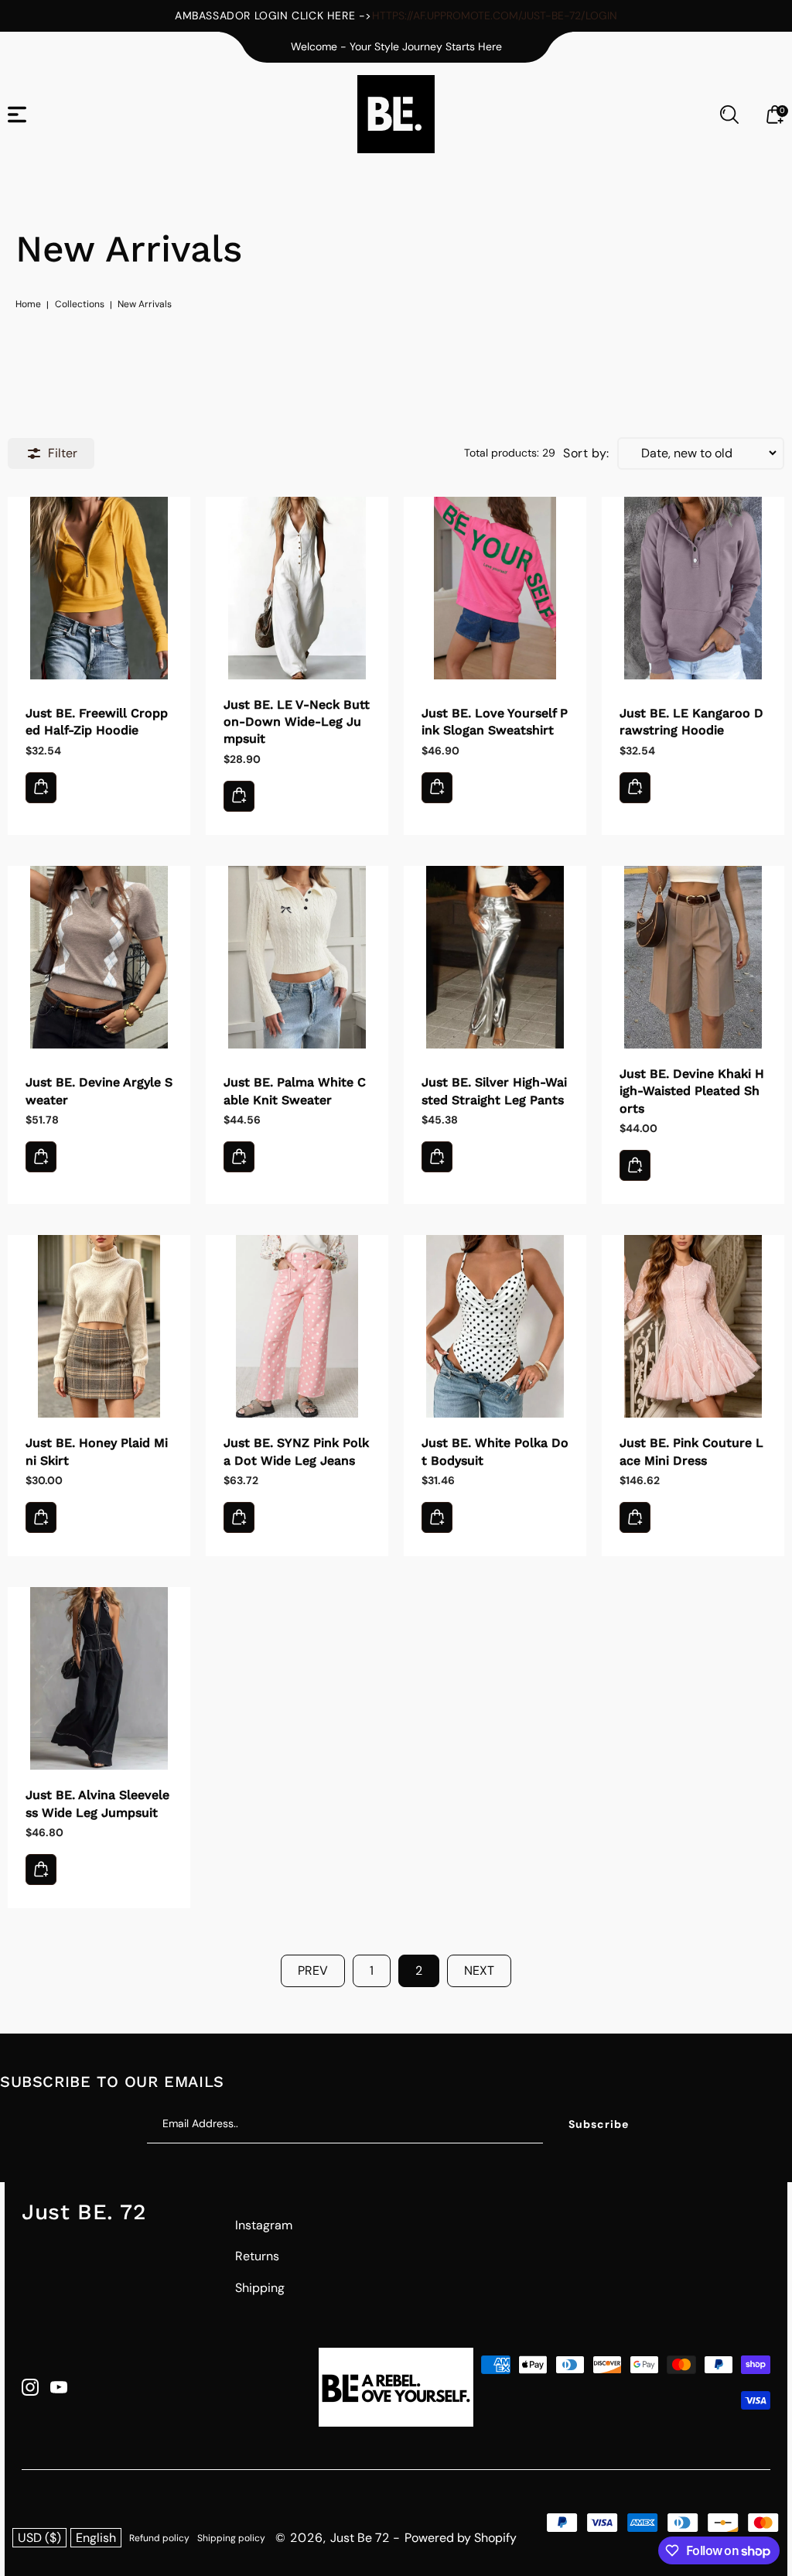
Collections (80, 304)
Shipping (260, 2288)
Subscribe (599, 2124)
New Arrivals (145, 304)
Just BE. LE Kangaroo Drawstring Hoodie (693, 588)
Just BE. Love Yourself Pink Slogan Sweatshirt (495, 588)
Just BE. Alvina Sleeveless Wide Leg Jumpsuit (99, 1678)
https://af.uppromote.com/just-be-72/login (495, 15)
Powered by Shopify (461, 2538)
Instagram (264, 2225)
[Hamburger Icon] (17, 115)
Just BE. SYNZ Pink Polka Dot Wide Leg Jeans (297, 1326)
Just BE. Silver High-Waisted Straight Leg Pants (495, 957)
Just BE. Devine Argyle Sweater (99, 957)
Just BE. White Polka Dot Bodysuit (495, 1326)
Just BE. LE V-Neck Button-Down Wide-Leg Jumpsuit (297, 588)
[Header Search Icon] (729, 115)
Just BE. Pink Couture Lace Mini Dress (693, 1326)
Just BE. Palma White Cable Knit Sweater (297, 957)
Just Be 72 (360, 2538)
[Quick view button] (41, 788)
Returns (257, 2256)
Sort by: (586, 453)
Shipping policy (231, 2538)
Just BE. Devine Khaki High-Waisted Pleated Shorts (693, 957)
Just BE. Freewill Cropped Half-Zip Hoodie (99, 588)
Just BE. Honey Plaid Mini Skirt (99, 1326)
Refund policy (159, 2538)
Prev (313, 1970)
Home (28, 304)
